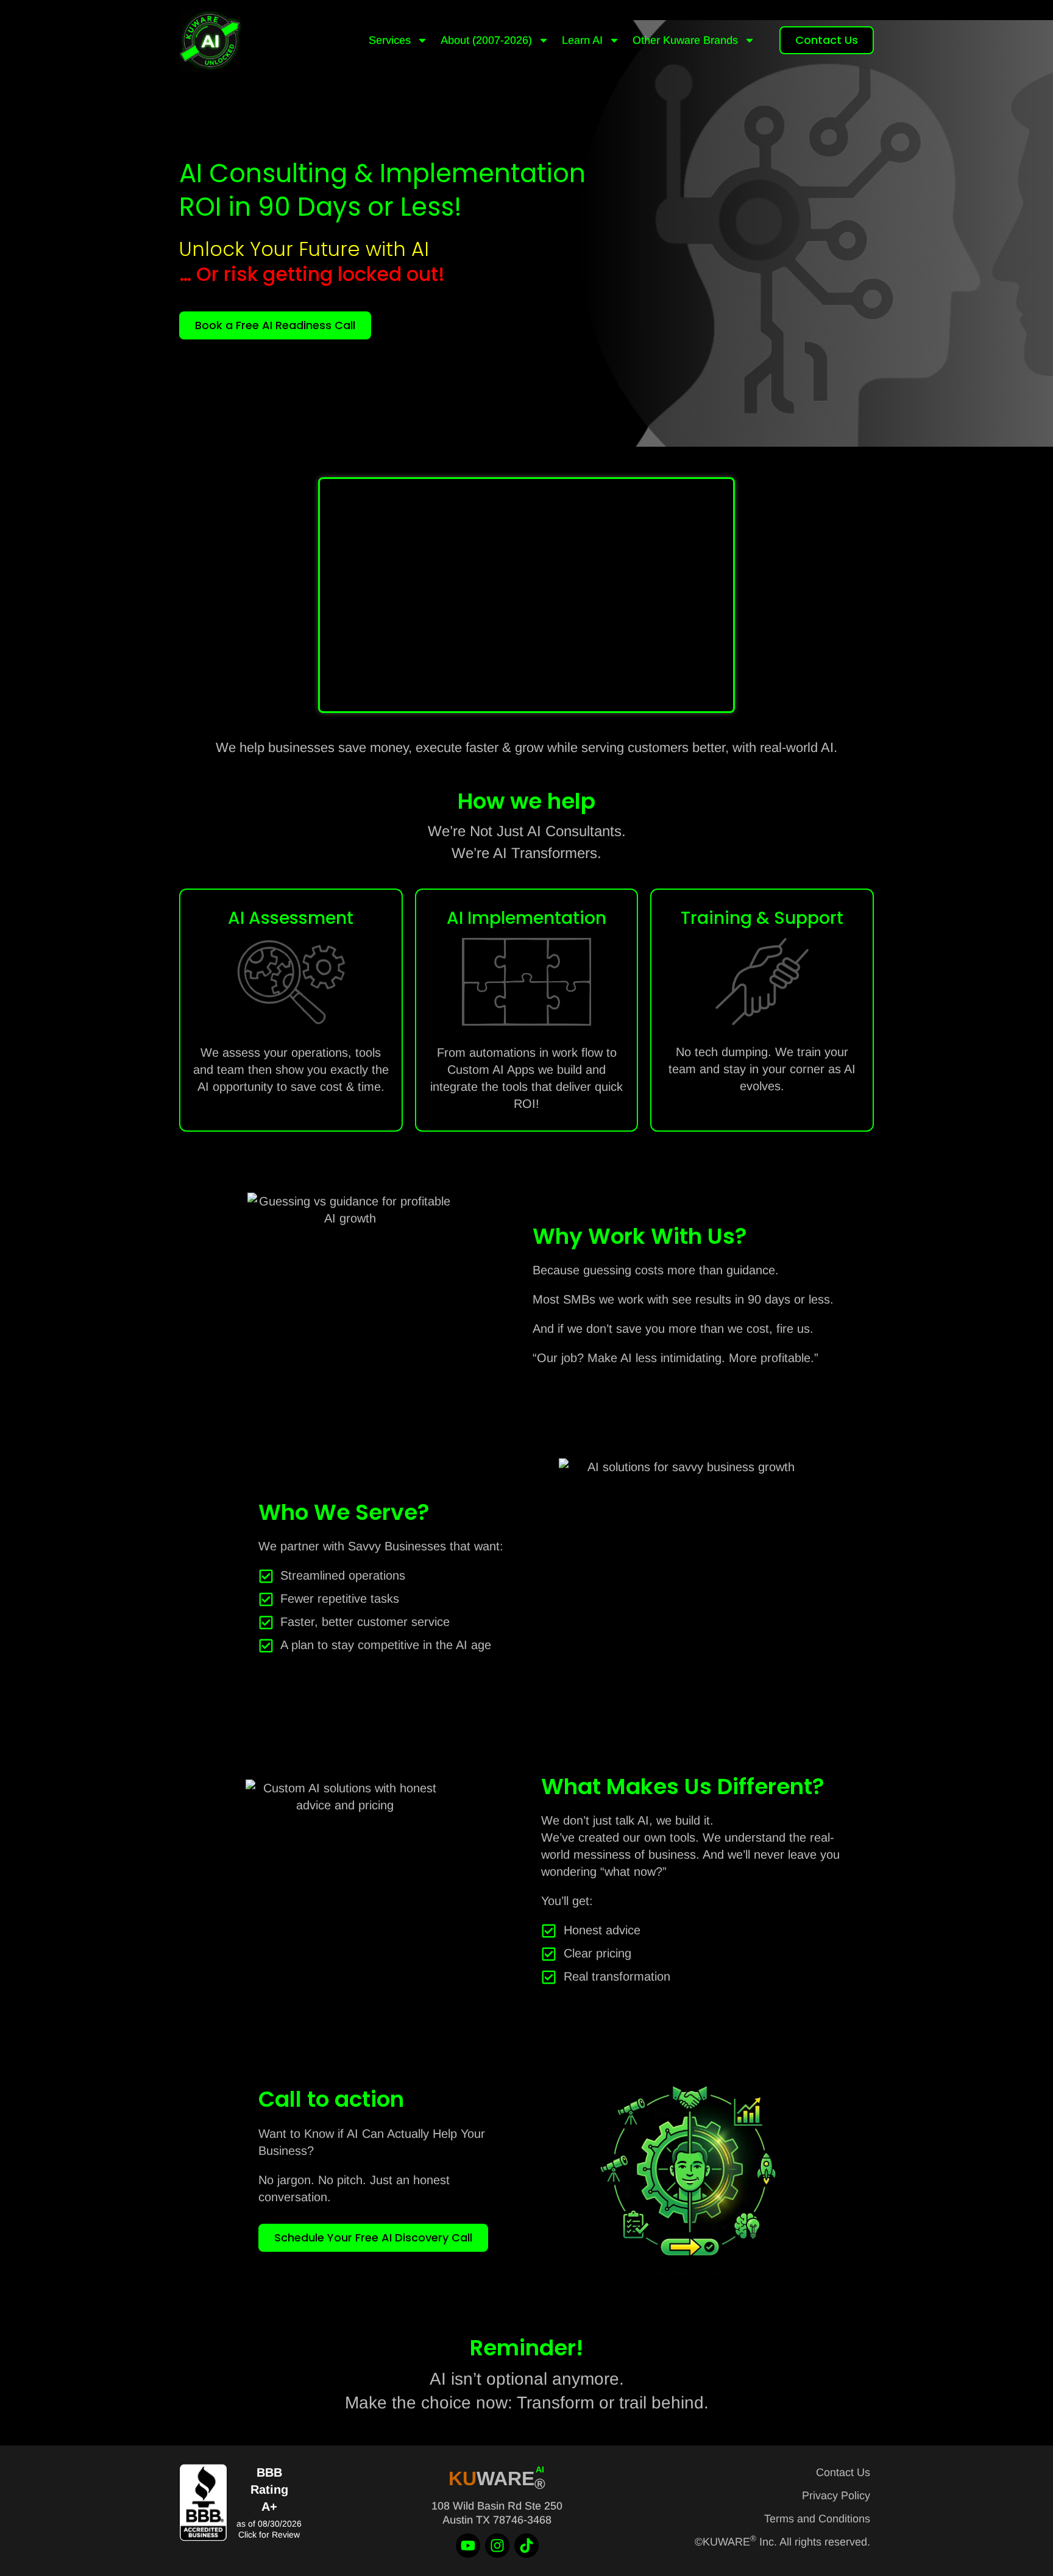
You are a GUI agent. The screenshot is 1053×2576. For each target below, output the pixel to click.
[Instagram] (497, 2546)
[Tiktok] (526, 2546)
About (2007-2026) (486, 40)
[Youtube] (468, 2546)
